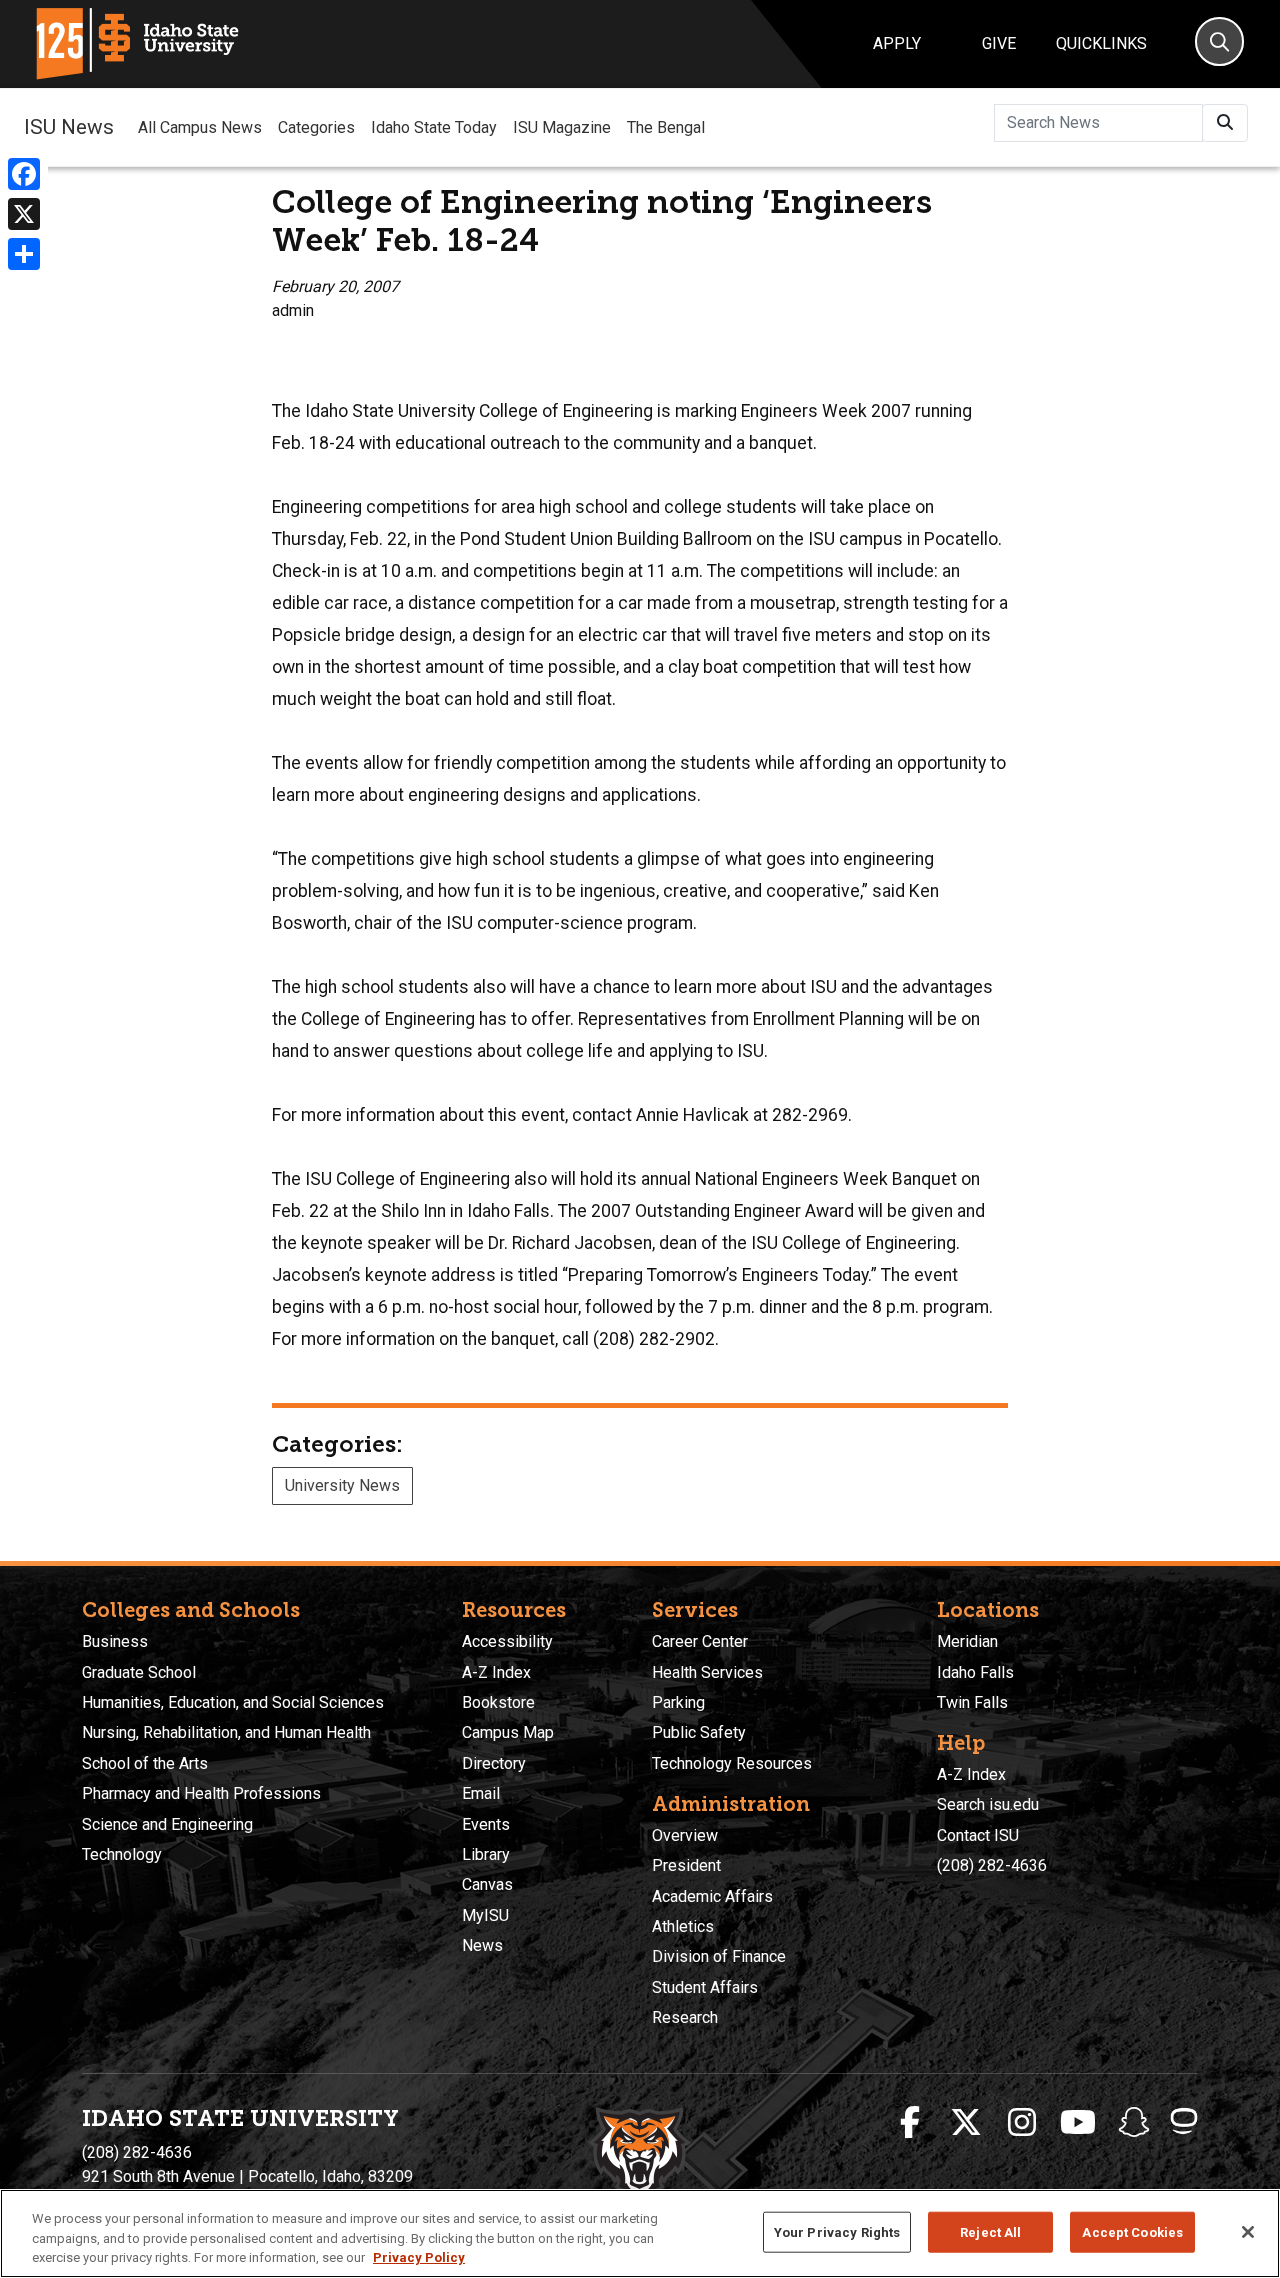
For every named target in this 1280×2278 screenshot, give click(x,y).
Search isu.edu (988, 1804)
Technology (122, 1854)
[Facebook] (24, 174)
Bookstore (498, 1702)
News (482, 1945)
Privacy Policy (419, 2257)
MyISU (485, 1915)
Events (486, 1824)
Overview (685, 1835)
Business (115, 1641)
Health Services (707, 1672)
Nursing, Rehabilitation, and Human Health (226, 1732)
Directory (494, 1763)
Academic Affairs (712, 1896)
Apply (897, 43)
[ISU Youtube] (1078, 2123)
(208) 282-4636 (992, 1865)
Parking (678, 1702)
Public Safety (699, 1732)
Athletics (683, 1926)
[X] (24, 214)
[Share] (24, 254)
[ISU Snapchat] (1134, 2123)
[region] (640, 2233)
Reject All (990, 2231)
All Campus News (200, 127)
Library (486, 1854)
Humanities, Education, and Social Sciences (233, 1702)
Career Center (700, 1641)
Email (481, 1793)
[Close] (1248, 2232)
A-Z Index (496, 1672)
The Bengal (666, 127)
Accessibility (507, 1641)
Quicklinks (1101, 43)
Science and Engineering (167, 1824)
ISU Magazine (562, 127)
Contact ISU (978, 1835)
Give (999, 43)
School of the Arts (145, 1763)
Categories (316, 127)
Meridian (967, 1641)
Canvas (487, 1884)
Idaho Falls (975, 1672)
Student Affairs (705, 1987)
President (686, 1865)
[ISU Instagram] (1022, 2123)
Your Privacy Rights (837, 2231)
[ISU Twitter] (966, 2123)
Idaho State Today (434, 127)
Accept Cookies (1132, 2231)
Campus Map (508, 1732)
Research (685, 2017)
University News (342, 1485)
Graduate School (139, 1672)
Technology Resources (732, 1763)
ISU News (69, 127)
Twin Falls (972, 1702)
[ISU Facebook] (910, 2123)
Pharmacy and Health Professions (201, 1793)
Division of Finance (719, 1956)
